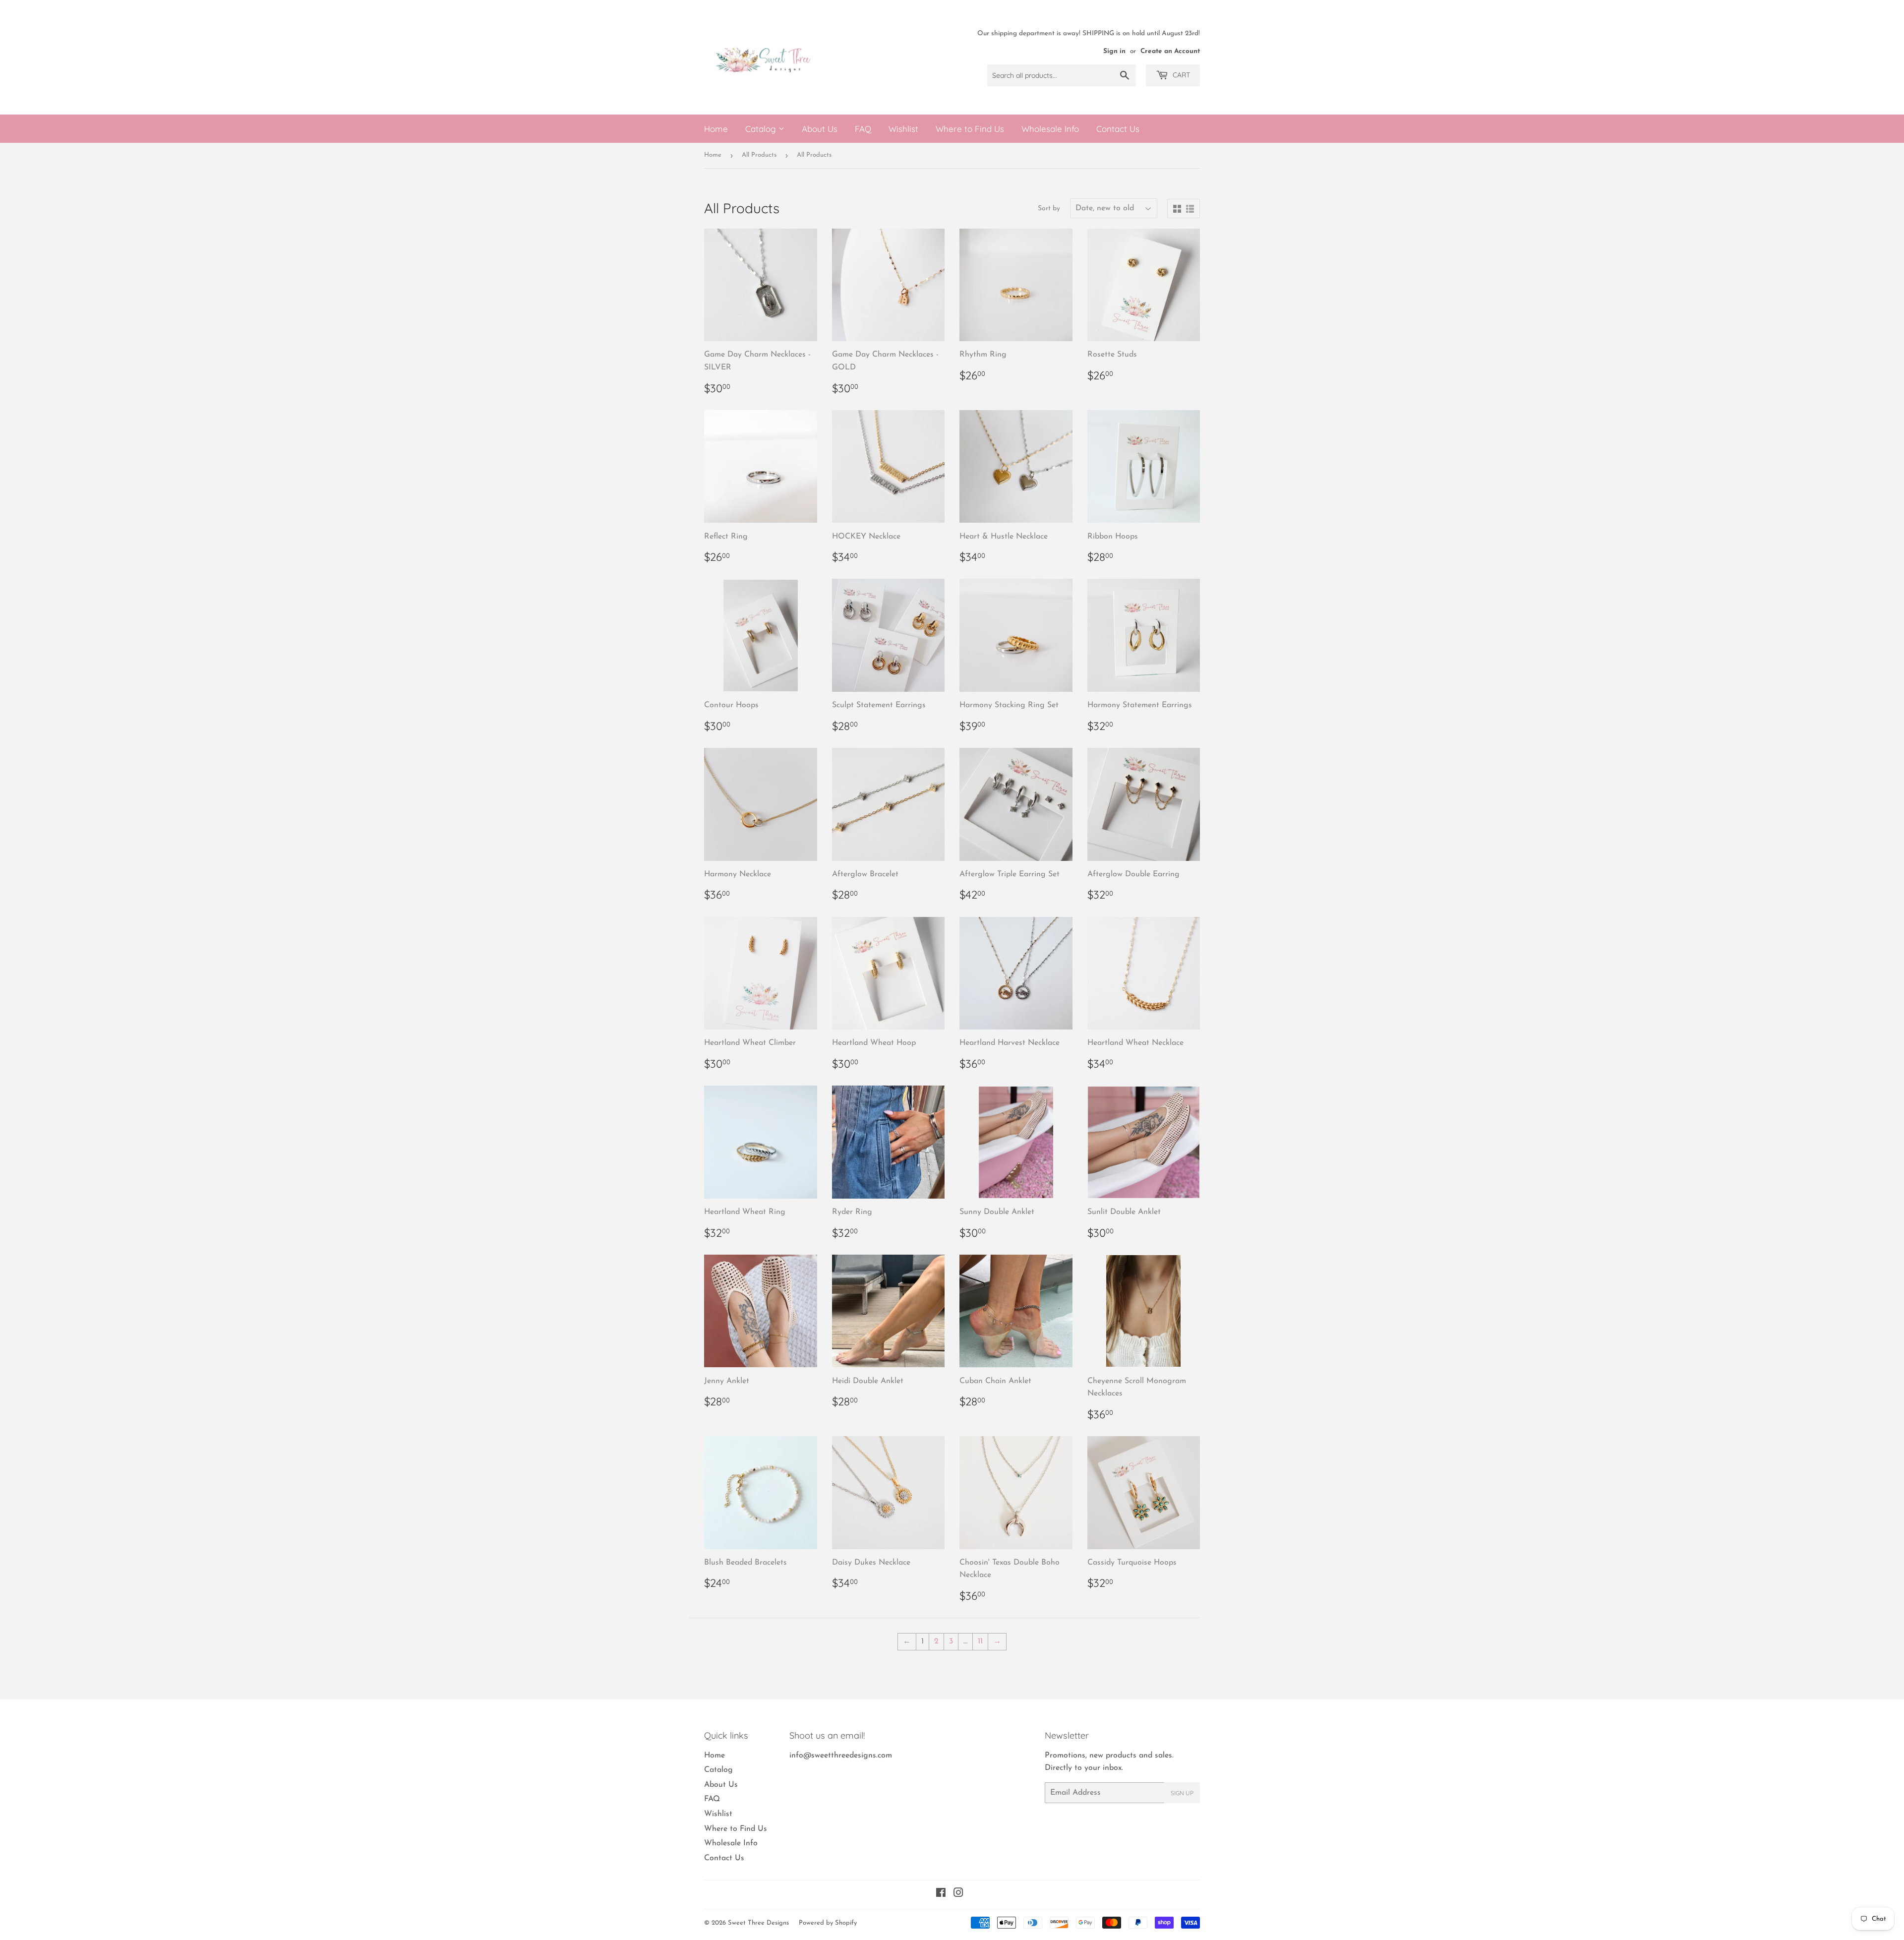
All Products (759, 155)
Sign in (1114, 51)
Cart (1180, 75)
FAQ (863, 129)
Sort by (1049, 209)
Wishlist (903, 129)
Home (716, 129)
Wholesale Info (1050, 129)
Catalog (762, 129)
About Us (820, 129)
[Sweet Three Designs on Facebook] (941, 1894)
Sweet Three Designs (758, 1923)
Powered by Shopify (828, 1923)
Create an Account (1170, 51)
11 (980, 1641)
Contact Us (1118, 129)
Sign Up (1182, 1793)
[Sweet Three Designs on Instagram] (958, 1894)
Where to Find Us (970, 129)
